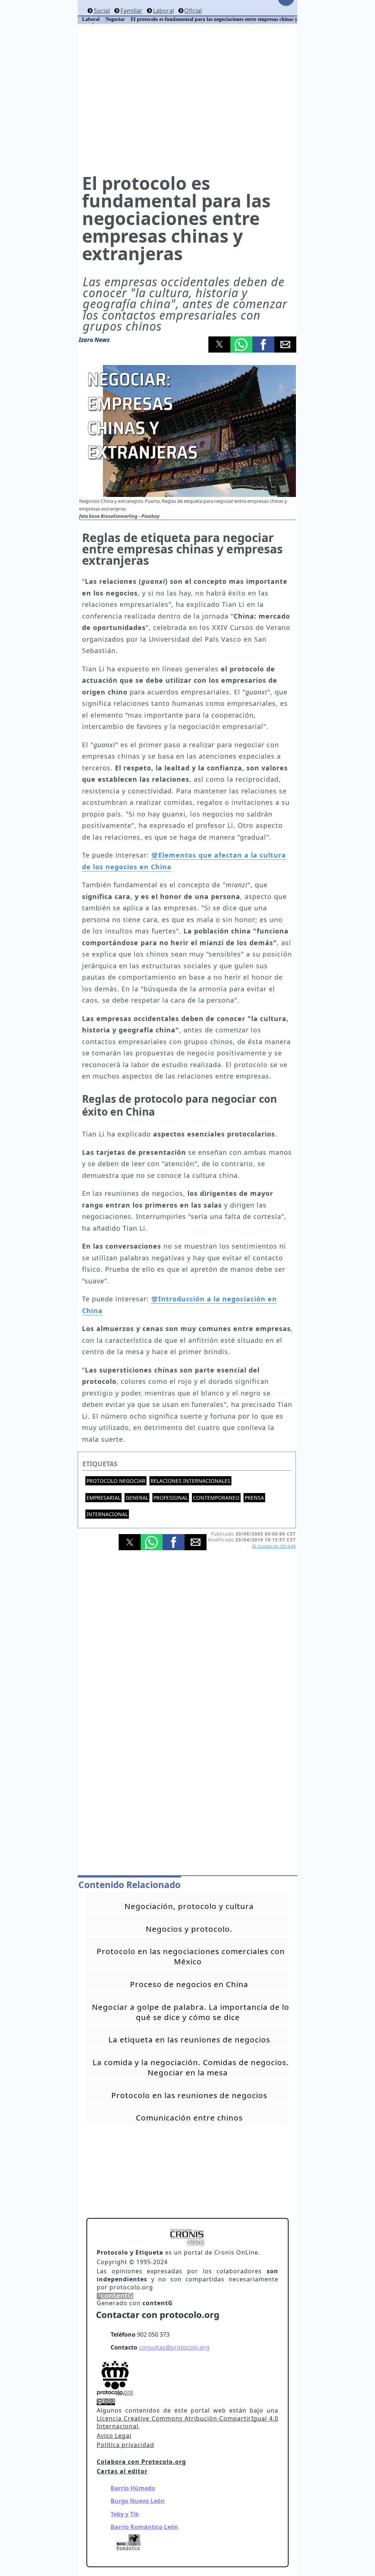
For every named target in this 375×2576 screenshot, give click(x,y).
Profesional (171, 1498)
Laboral (163, 11)
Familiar (131, 11)
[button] (219, 344)
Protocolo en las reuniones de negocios (189, 2095)
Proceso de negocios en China (189, 1984)
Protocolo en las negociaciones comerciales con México (191, 1956)
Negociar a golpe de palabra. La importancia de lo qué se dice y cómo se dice (191, 2012)
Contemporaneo (216, 1498)
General (137, 1498)
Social (102, 11)
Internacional (107, 1514)
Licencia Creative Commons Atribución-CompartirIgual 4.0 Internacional (187, 2422)
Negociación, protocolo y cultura (189, 1906)
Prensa (254, 1498)
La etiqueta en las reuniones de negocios (189, 2039)
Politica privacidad (125, 2445)
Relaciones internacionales (190, 1481)
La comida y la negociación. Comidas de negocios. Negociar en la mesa (191, 2067)
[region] (187, 99)
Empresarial (103, 1498)
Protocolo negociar (116, 1481)
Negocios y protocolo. (189, 1929)
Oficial (193, 11)
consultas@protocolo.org (174, 2347)
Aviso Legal (114, 2436)
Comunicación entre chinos (189, 2118)
